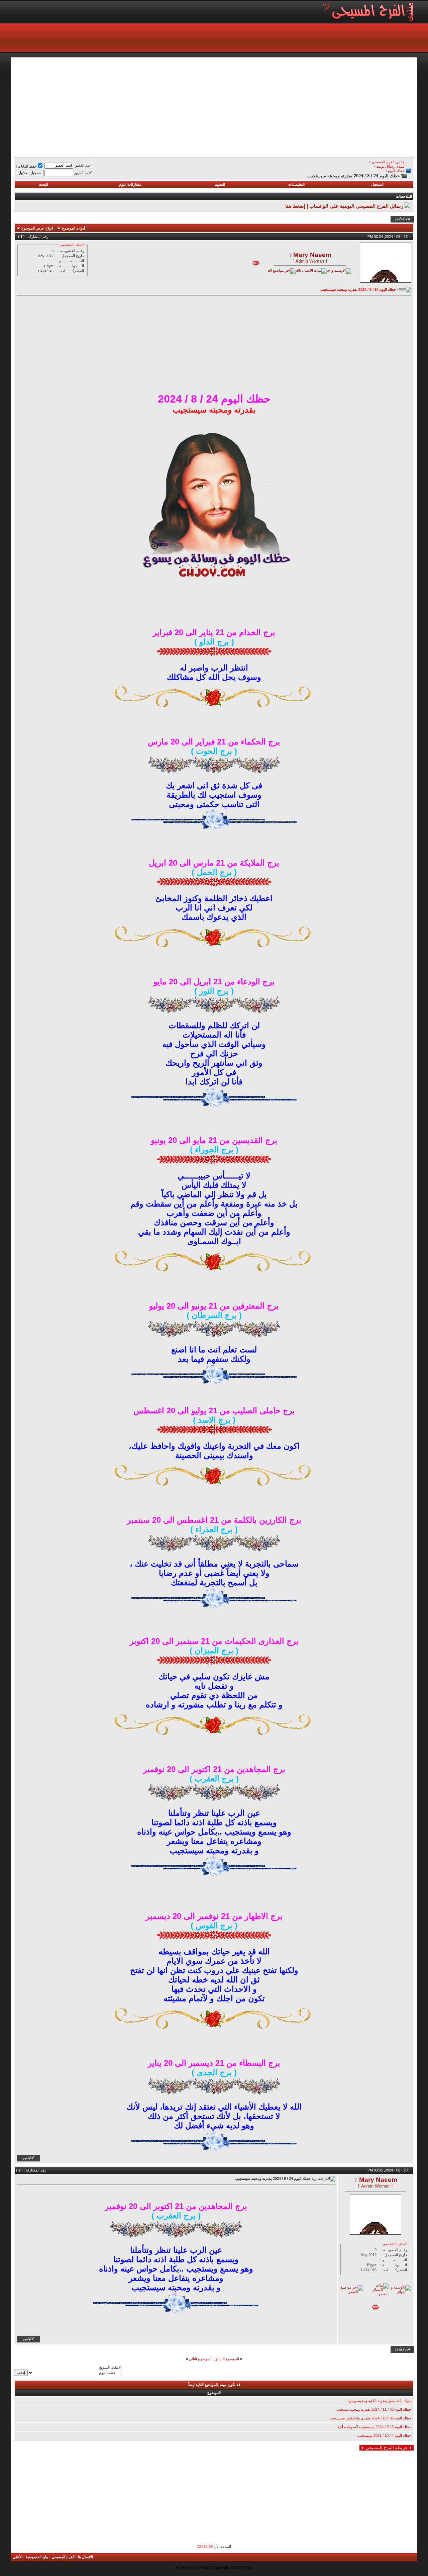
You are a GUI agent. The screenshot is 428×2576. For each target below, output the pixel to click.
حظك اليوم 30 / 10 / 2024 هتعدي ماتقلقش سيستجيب (370, 2418)
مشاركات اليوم (130, 184)
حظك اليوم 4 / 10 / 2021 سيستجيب (384, 2435)
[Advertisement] (214, 106)
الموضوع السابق (227, 2359)
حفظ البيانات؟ (26, 166)
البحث (43, 184)
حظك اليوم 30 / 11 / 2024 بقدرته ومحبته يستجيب (374, 2409)
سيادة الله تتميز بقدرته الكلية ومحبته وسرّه (379, 2401)
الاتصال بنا (85, 2557)
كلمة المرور (83, 173)
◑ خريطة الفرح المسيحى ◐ (387, 2448)
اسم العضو (83, 165)
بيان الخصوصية (37, 2557)
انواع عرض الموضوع (37, 228)
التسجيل (377, 184)
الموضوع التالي (200, 2359)
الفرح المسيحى (63, 2557)
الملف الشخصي (72, 245)
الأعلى (18, 2557)
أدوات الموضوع (73, 228)
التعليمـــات (296, 184)
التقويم (220, 184)
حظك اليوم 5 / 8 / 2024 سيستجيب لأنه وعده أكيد (374, 2427)
